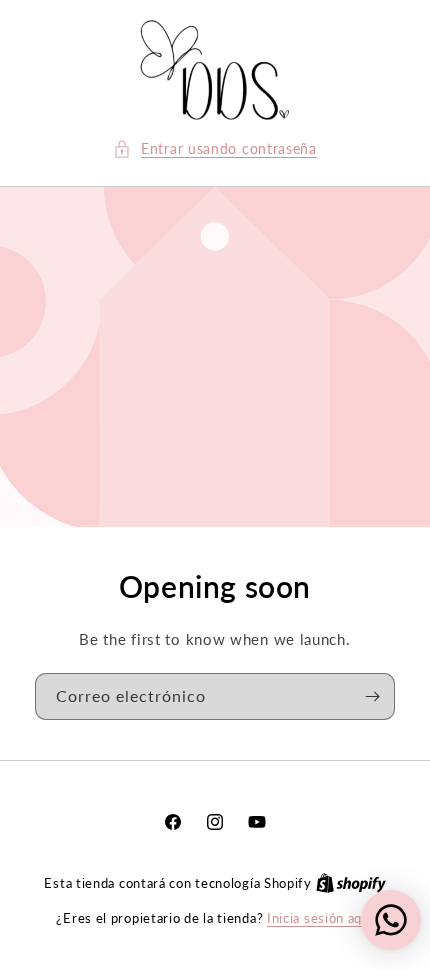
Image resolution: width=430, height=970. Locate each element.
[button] (215, 148)
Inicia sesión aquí (320, 918)
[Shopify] (351, 883)
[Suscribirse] (372, 696)
